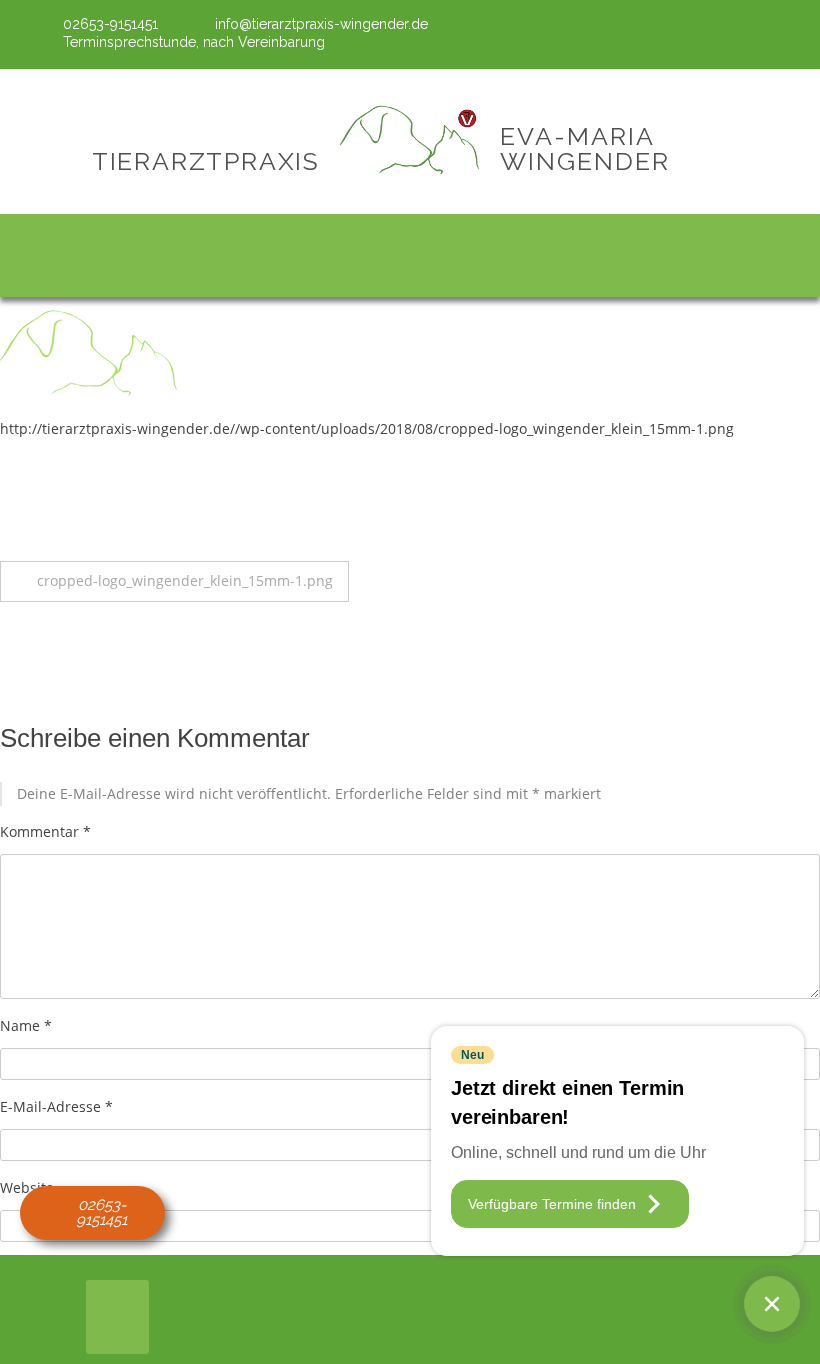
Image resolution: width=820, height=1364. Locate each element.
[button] (410, 250)
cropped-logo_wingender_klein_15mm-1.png (185, 580)
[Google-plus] (786, 33)
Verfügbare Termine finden (552, 1204)
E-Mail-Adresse (56, 1106)
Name (26, 1025)
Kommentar (45, 831)
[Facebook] (753, 33)
